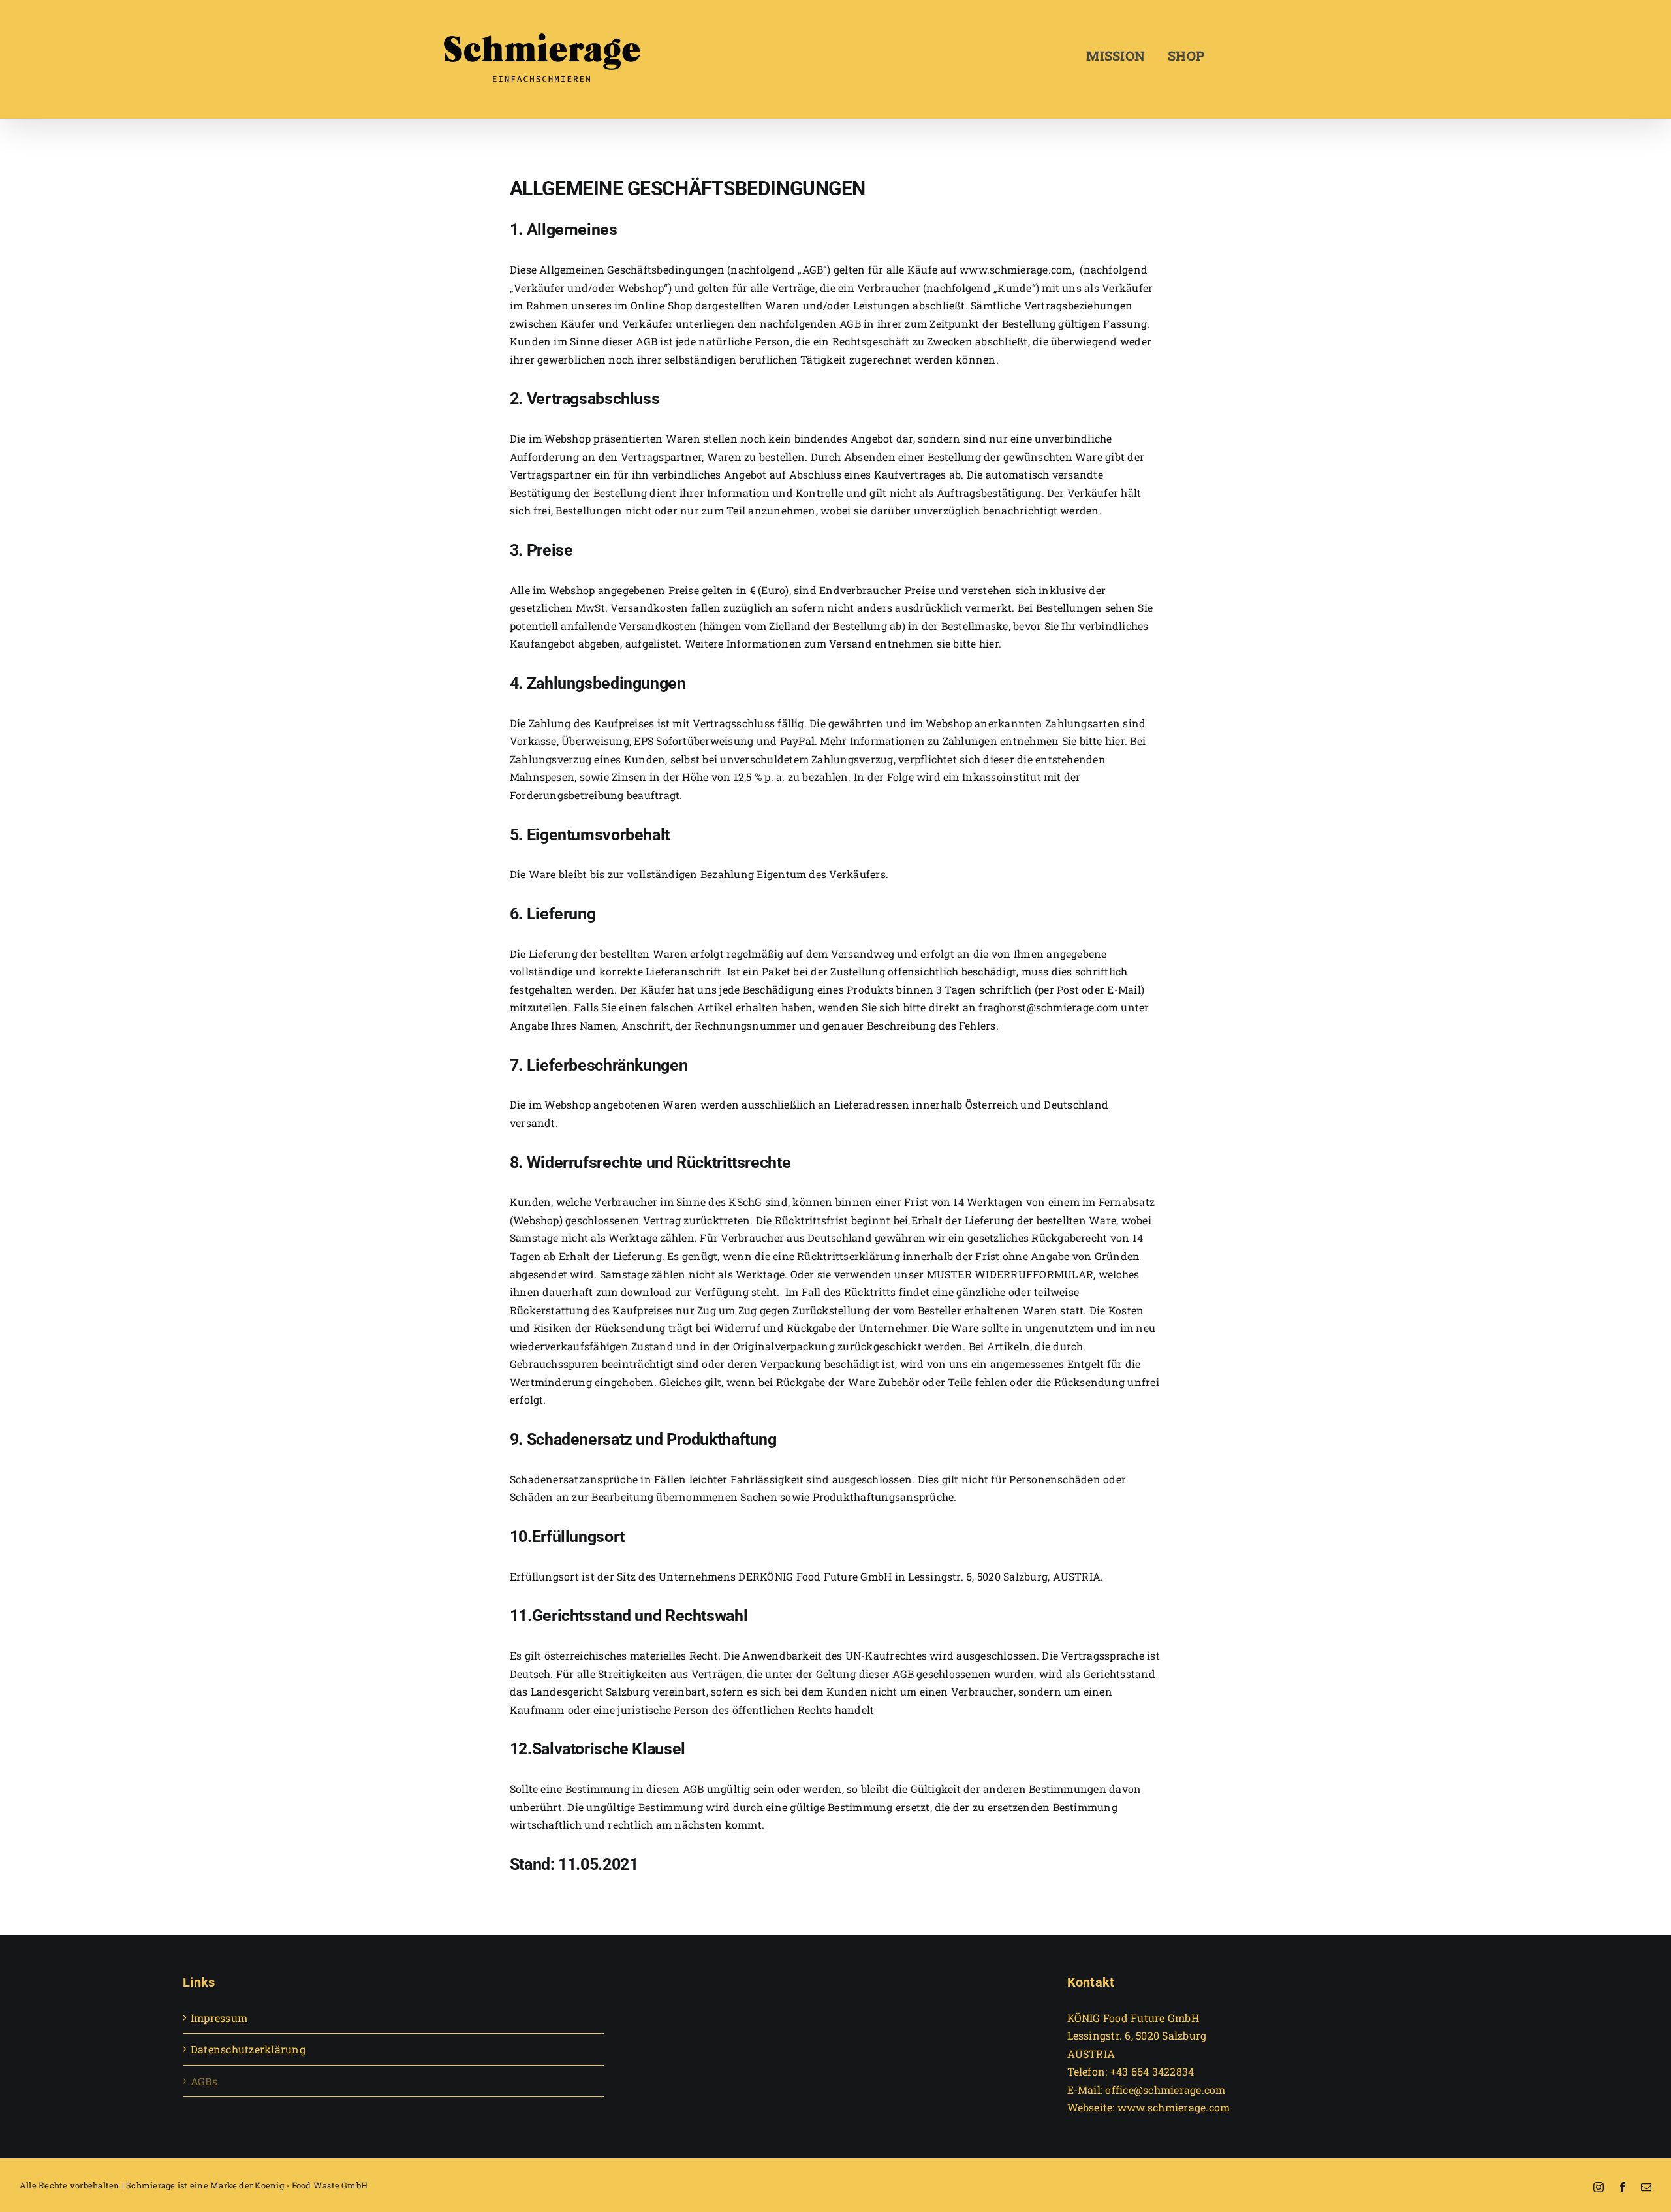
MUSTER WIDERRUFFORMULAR (1010, 1274)
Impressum (219, 2018)
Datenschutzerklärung (248, 2049)
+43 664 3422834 (1152, 2071)
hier (1115, 741)
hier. (989, 643)
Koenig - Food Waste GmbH (311, 2185)
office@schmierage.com (1165, 2090)
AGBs (204, 2081)
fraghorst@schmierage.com (1048, 1007)
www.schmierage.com (1016, 269)
